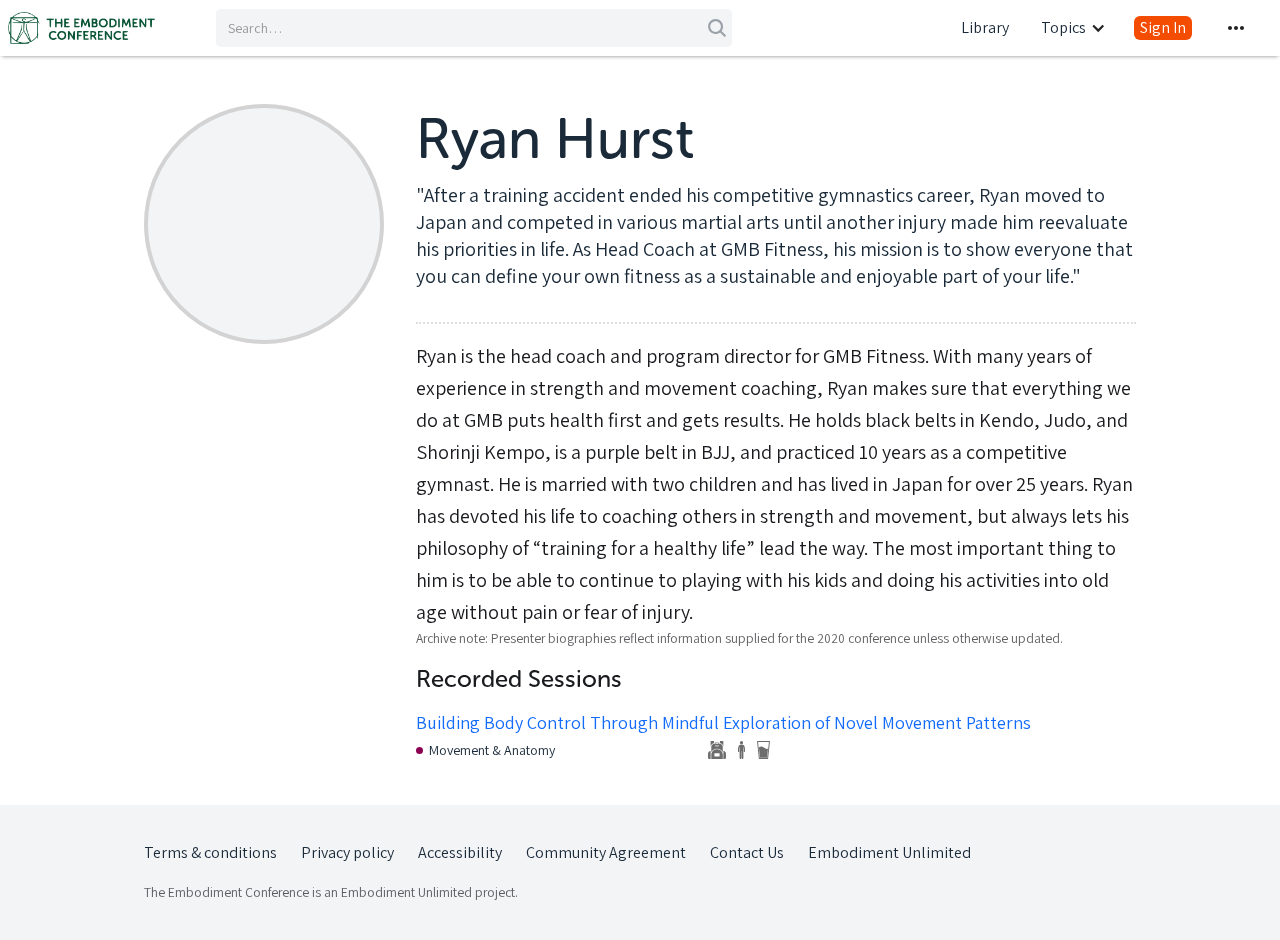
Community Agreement (606, 852)
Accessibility (460, 852)
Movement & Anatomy (492, 750)
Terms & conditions (210, 852)
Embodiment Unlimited (889, 852)
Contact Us (747, 852)
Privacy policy (347, 852)
